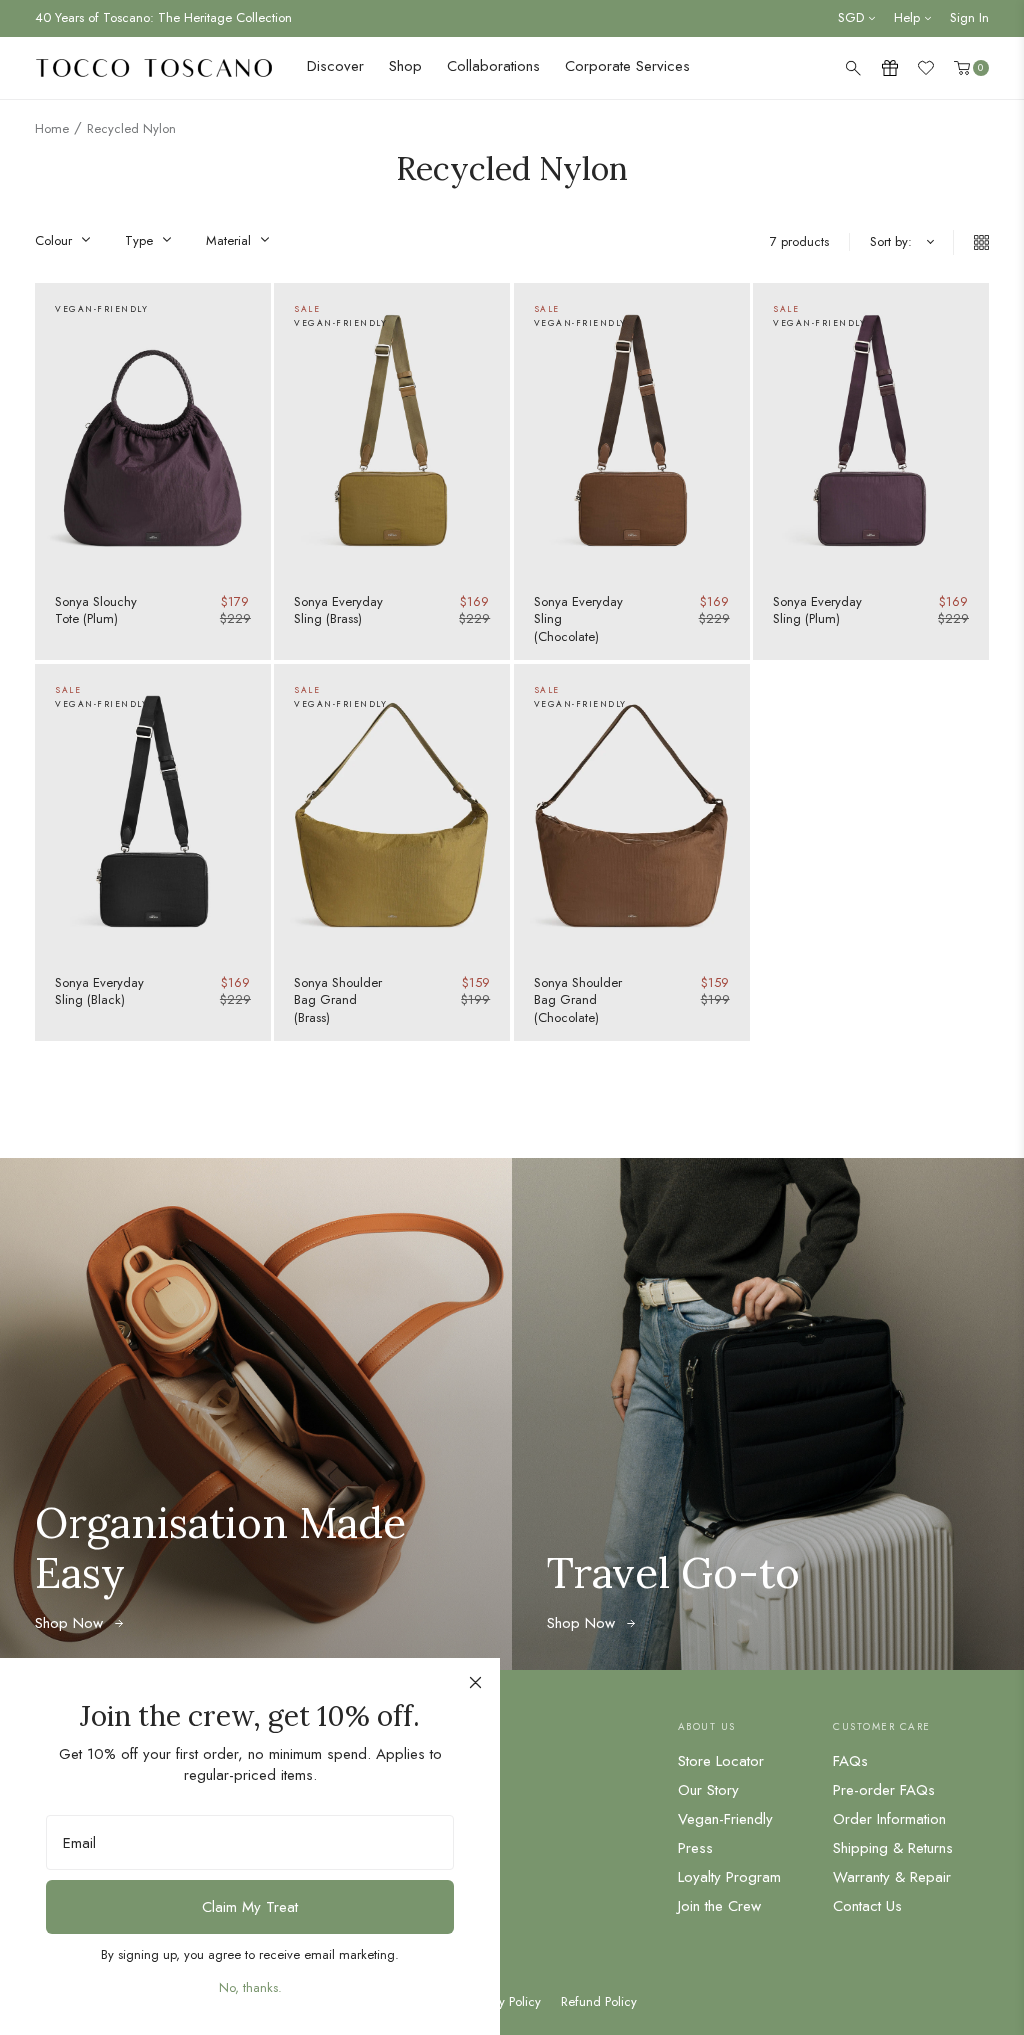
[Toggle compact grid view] (971, 242)
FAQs (850, 1761)
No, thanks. (250, 1987)
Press (695, 1848)
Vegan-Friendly (725, 1819)
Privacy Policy (503, 2002)
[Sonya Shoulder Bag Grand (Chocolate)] (632, 811)
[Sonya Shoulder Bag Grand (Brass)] (392, 811)
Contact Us (867, 1906)
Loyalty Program (729, 1877)
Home (52, 128)
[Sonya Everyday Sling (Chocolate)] (632, 430)
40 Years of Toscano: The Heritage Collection (163, 17)
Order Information (889, 1819)
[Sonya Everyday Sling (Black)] (153, 811)
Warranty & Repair (892, 1877)
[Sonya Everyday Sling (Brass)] (392, 430)
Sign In (969, 17)
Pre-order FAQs (884, 1790)
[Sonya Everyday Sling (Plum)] (871, 430)
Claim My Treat (250, 1907)
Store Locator (721, 1761)
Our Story (708, 1790)
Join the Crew (719, 1906)
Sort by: (891, 242)
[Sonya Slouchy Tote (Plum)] (153, 430)
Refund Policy (599, 2002)
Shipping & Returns (893, 1848)
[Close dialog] (475, 1682)
